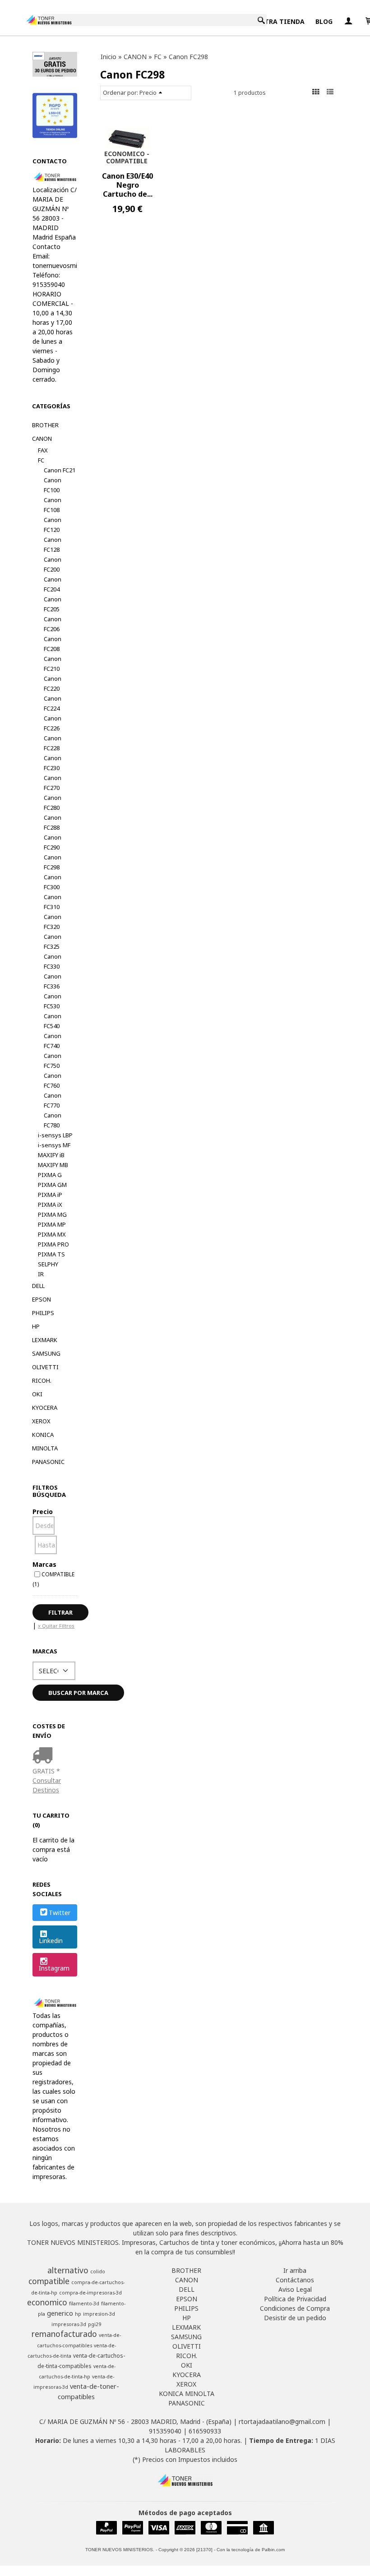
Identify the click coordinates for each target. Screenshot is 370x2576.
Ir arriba (295, 2270)
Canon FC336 (53, 981)
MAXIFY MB (53, 1165)
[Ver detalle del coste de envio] (44, 1756)
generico (60, 2313)
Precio (43, 1512)
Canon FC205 (53, 604)
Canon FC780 (53, 1120)
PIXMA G (50, 1175)
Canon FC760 (53, 1080)
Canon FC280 (53, 803)
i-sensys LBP (55, 1135)
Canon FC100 (53, 485)
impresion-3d (99, 2314)
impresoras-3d (69, 2324)
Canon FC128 (53, 545)
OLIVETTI (45, 1367)
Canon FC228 (53, 743)
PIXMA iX (50, 1205)
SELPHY (48, 1264)
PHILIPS (43, 1313)
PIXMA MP (52, 1224)
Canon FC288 (53, 822)
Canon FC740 (53, 1041)
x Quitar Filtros (56, 1626)
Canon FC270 (53, 783)
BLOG (324, 21)
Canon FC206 (53, 624)
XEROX (41, 1421)
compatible (49, 2281)
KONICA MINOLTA (45, 1441)
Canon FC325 (53, 942)
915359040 (165, 2431)
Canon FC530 (53, 1001)
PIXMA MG (52, 1214)
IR (41, 1274)
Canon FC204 (53, 584)
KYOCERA (45, 1408)
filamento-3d (84, 2304)
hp (78, 2314)
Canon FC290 (53, 842)
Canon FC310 (53, 902)
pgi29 (95, 2324)
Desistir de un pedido (295, 2318)
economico (47, 2302)
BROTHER (45, 425)
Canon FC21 (60, 470)
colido (98, 2271)
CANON (42, 439)
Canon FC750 (53, 1061)
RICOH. (42, 1380)
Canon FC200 (53, 564)
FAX (43, 450)
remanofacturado (64, 2334)
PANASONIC (48, 1462)
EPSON (42, 1299)
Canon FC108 (53, 505)
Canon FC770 (53, 1100)
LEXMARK (45, 1340)
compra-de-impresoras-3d (90, 2293)
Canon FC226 (53, 723)
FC (41, 460)
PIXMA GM (52, 1185)
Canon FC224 (53, 703)
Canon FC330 (53, 961)
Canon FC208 (53, 644)
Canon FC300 (53, 882)
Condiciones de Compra (295, 2308)
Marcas (44, 1564)
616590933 (205, 2431)
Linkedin (51, 1941)
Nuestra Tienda (276, 21)
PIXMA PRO (53, 1244)
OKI (37, 1394)
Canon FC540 (53, 1021)
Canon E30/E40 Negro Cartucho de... (127, 185)
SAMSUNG (46, 1353)
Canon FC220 (53, 683)
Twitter (60, 1913)
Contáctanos (295, 2280)
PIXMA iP (50, 1195)
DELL (38, 1286)
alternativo (68, 2270)
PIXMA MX (52, 1234)
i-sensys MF (54, 1145)
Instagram (54, 1968)
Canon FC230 (53, 763)
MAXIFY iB (51, 1155)
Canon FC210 (53, 664)
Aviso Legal (295, 2289)
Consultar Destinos (47, 1785)
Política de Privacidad (295, 2299)
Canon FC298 (53, 862)
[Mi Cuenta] (348, 21)
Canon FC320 (53, 922)
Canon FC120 (53, 525)
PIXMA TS (51, 1254)
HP (36, 1326)
